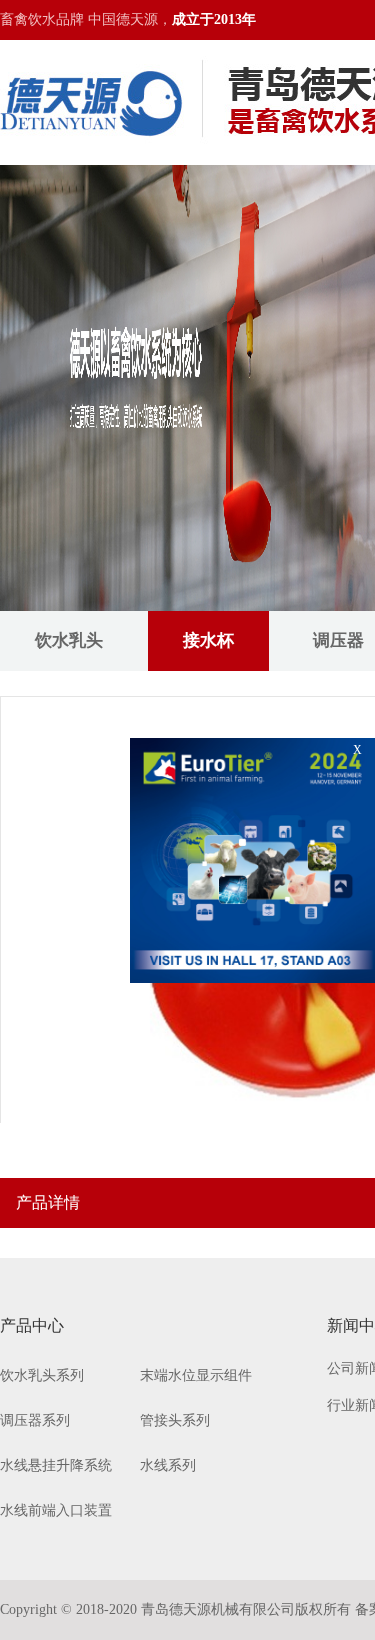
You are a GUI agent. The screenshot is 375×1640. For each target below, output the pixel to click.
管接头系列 (175, 1420)
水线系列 (168, 1465)
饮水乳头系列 (42, 1375)
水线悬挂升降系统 (56, 1465)
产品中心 (32, 1325)
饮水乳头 (69, 640)
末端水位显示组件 (196, 1375)
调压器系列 (35, 1420)
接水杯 (208, 640)
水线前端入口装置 (56, 1510)
